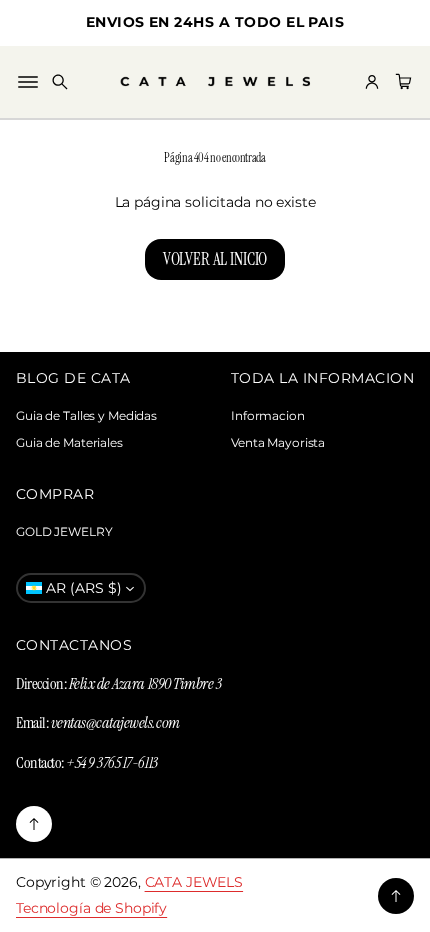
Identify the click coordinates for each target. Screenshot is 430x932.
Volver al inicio (215, 259)
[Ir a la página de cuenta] (372, 82)
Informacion (268, 415)
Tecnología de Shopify (91, 908)
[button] (60, 82)
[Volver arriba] (34, 824)
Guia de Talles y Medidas (86, 415)
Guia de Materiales (69, 442)
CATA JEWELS (194, 882)
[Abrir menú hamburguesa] (28, 82)
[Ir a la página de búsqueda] (60, 82)
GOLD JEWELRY (64, 531)
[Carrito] (401, 82)
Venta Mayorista (278, 442)
